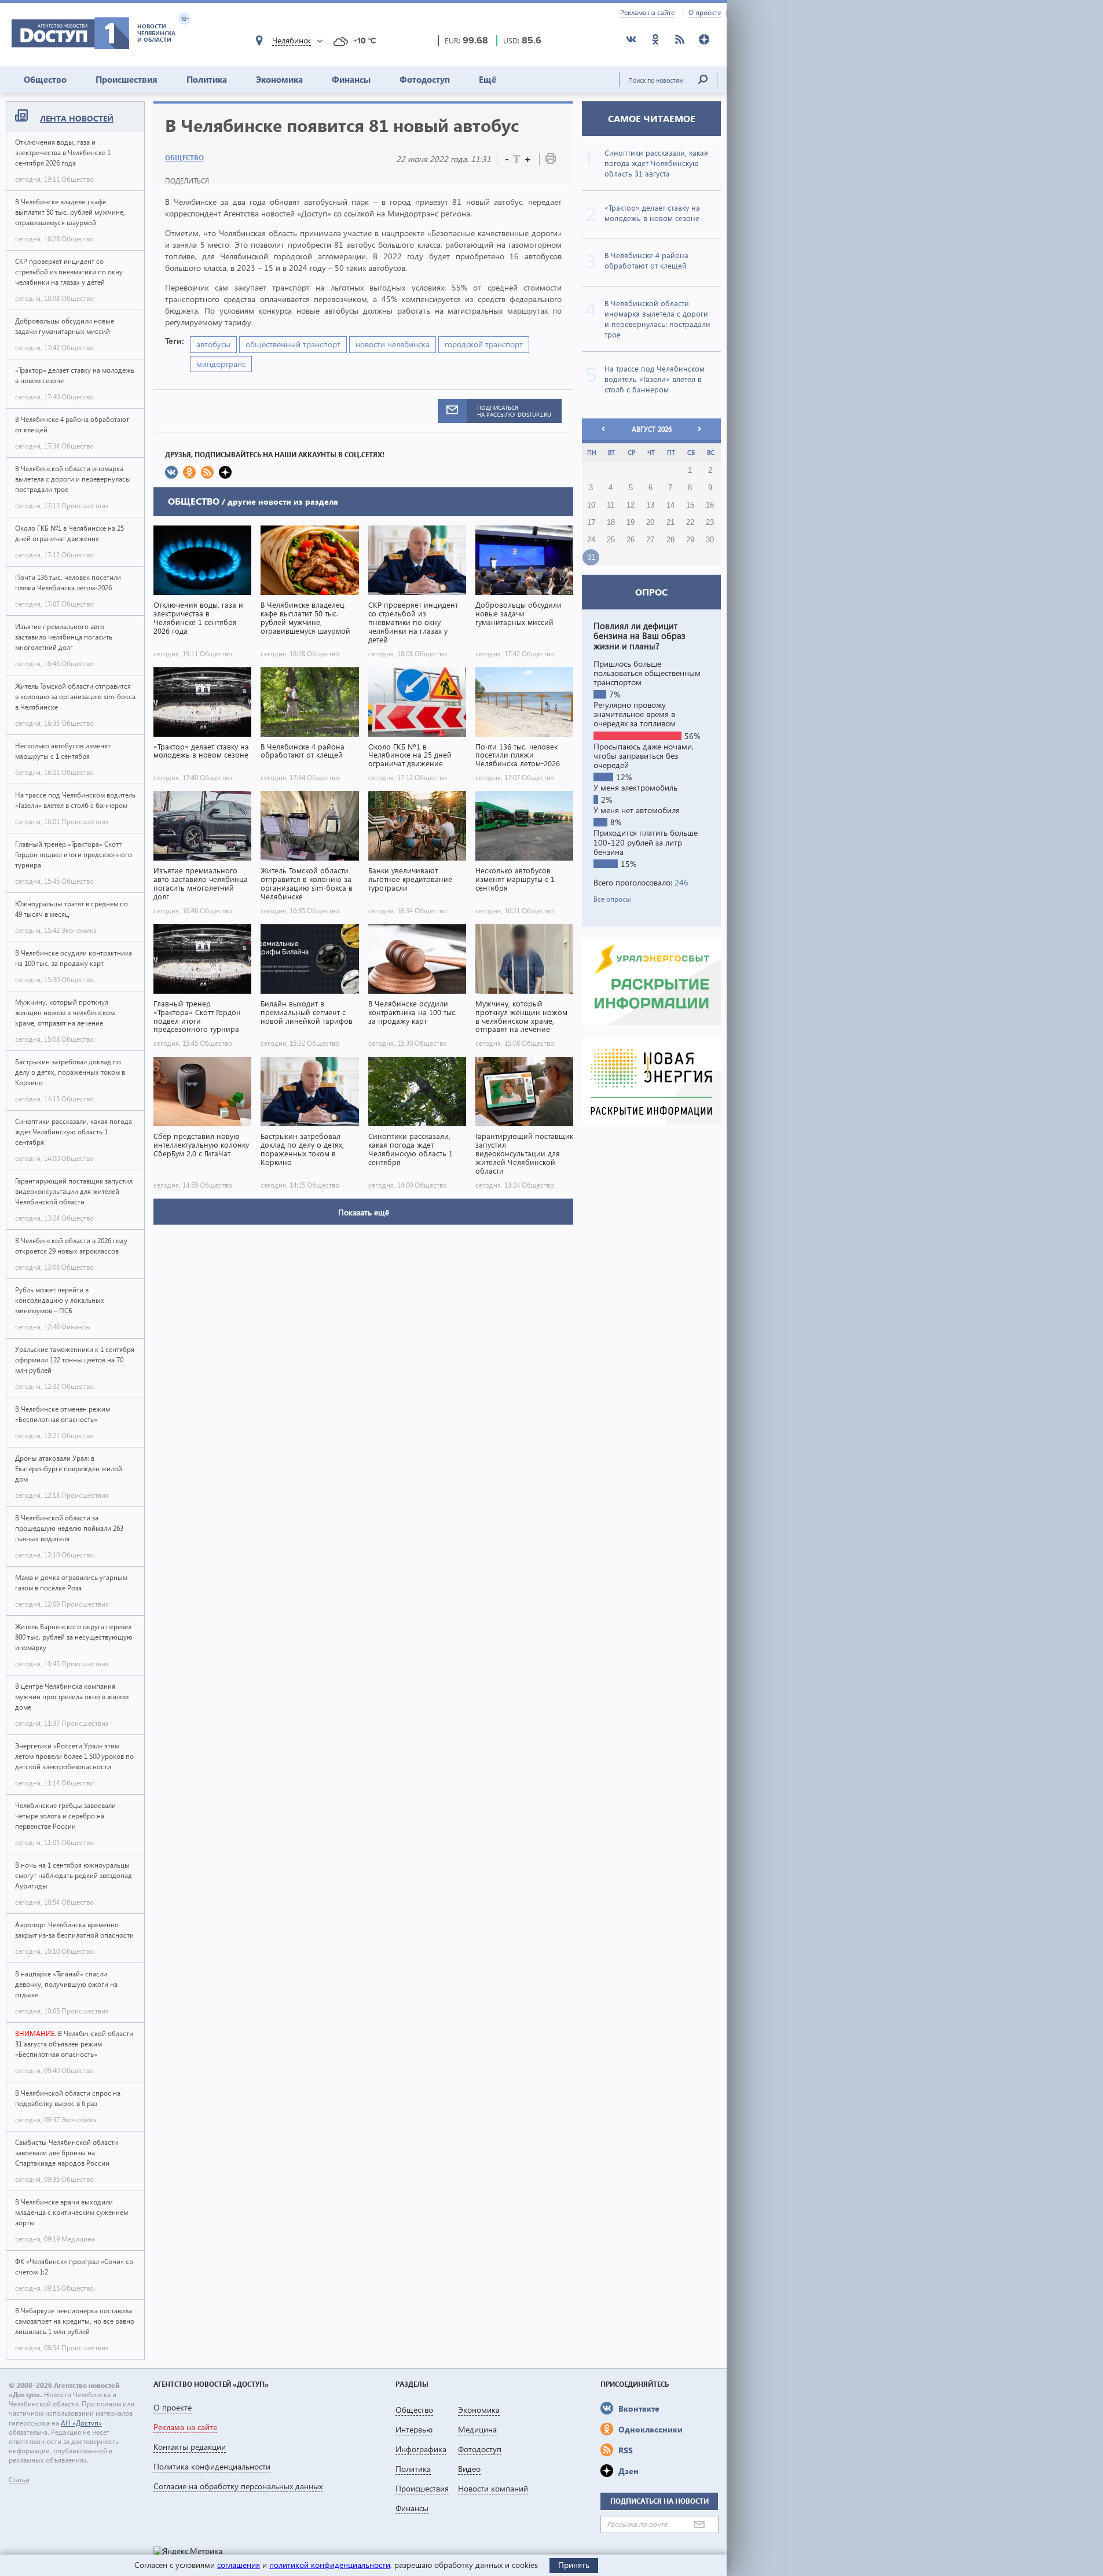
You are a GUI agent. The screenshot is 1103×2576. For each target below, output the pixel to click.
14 (670, 505)
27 (650, 540)
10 (591, 505)
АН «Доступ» (81, 2423)
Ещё (488, 79)
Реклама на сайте (647, 13)
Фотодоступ (425, 79)
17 (591, 523)
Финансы (351, 79)
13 (650, 505)
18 (611, 523)
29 (690, 540)
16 (710, 505)
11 (611, 505)
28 (670, 540)
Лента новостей (77, 118)
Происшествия (127, 79)
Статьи (19, 2480)
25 (611, 540)
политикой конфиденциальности (330, 2565)
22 (690, 523)
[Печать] (551, 161)
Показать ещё (364, 1212)
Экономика (279, 79)
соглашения (239, 2565)
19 (631, 523)
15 (690, 505)
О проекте (705, 13)
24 (591, 540)
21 (670, 523)
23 (710, 523)
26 (631, 540)
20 (650, 523)
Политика (207, 79)
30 (710, 540)
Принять (574, 2565)
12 (631, 505)
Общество (45, 79)
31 (591, 557)
